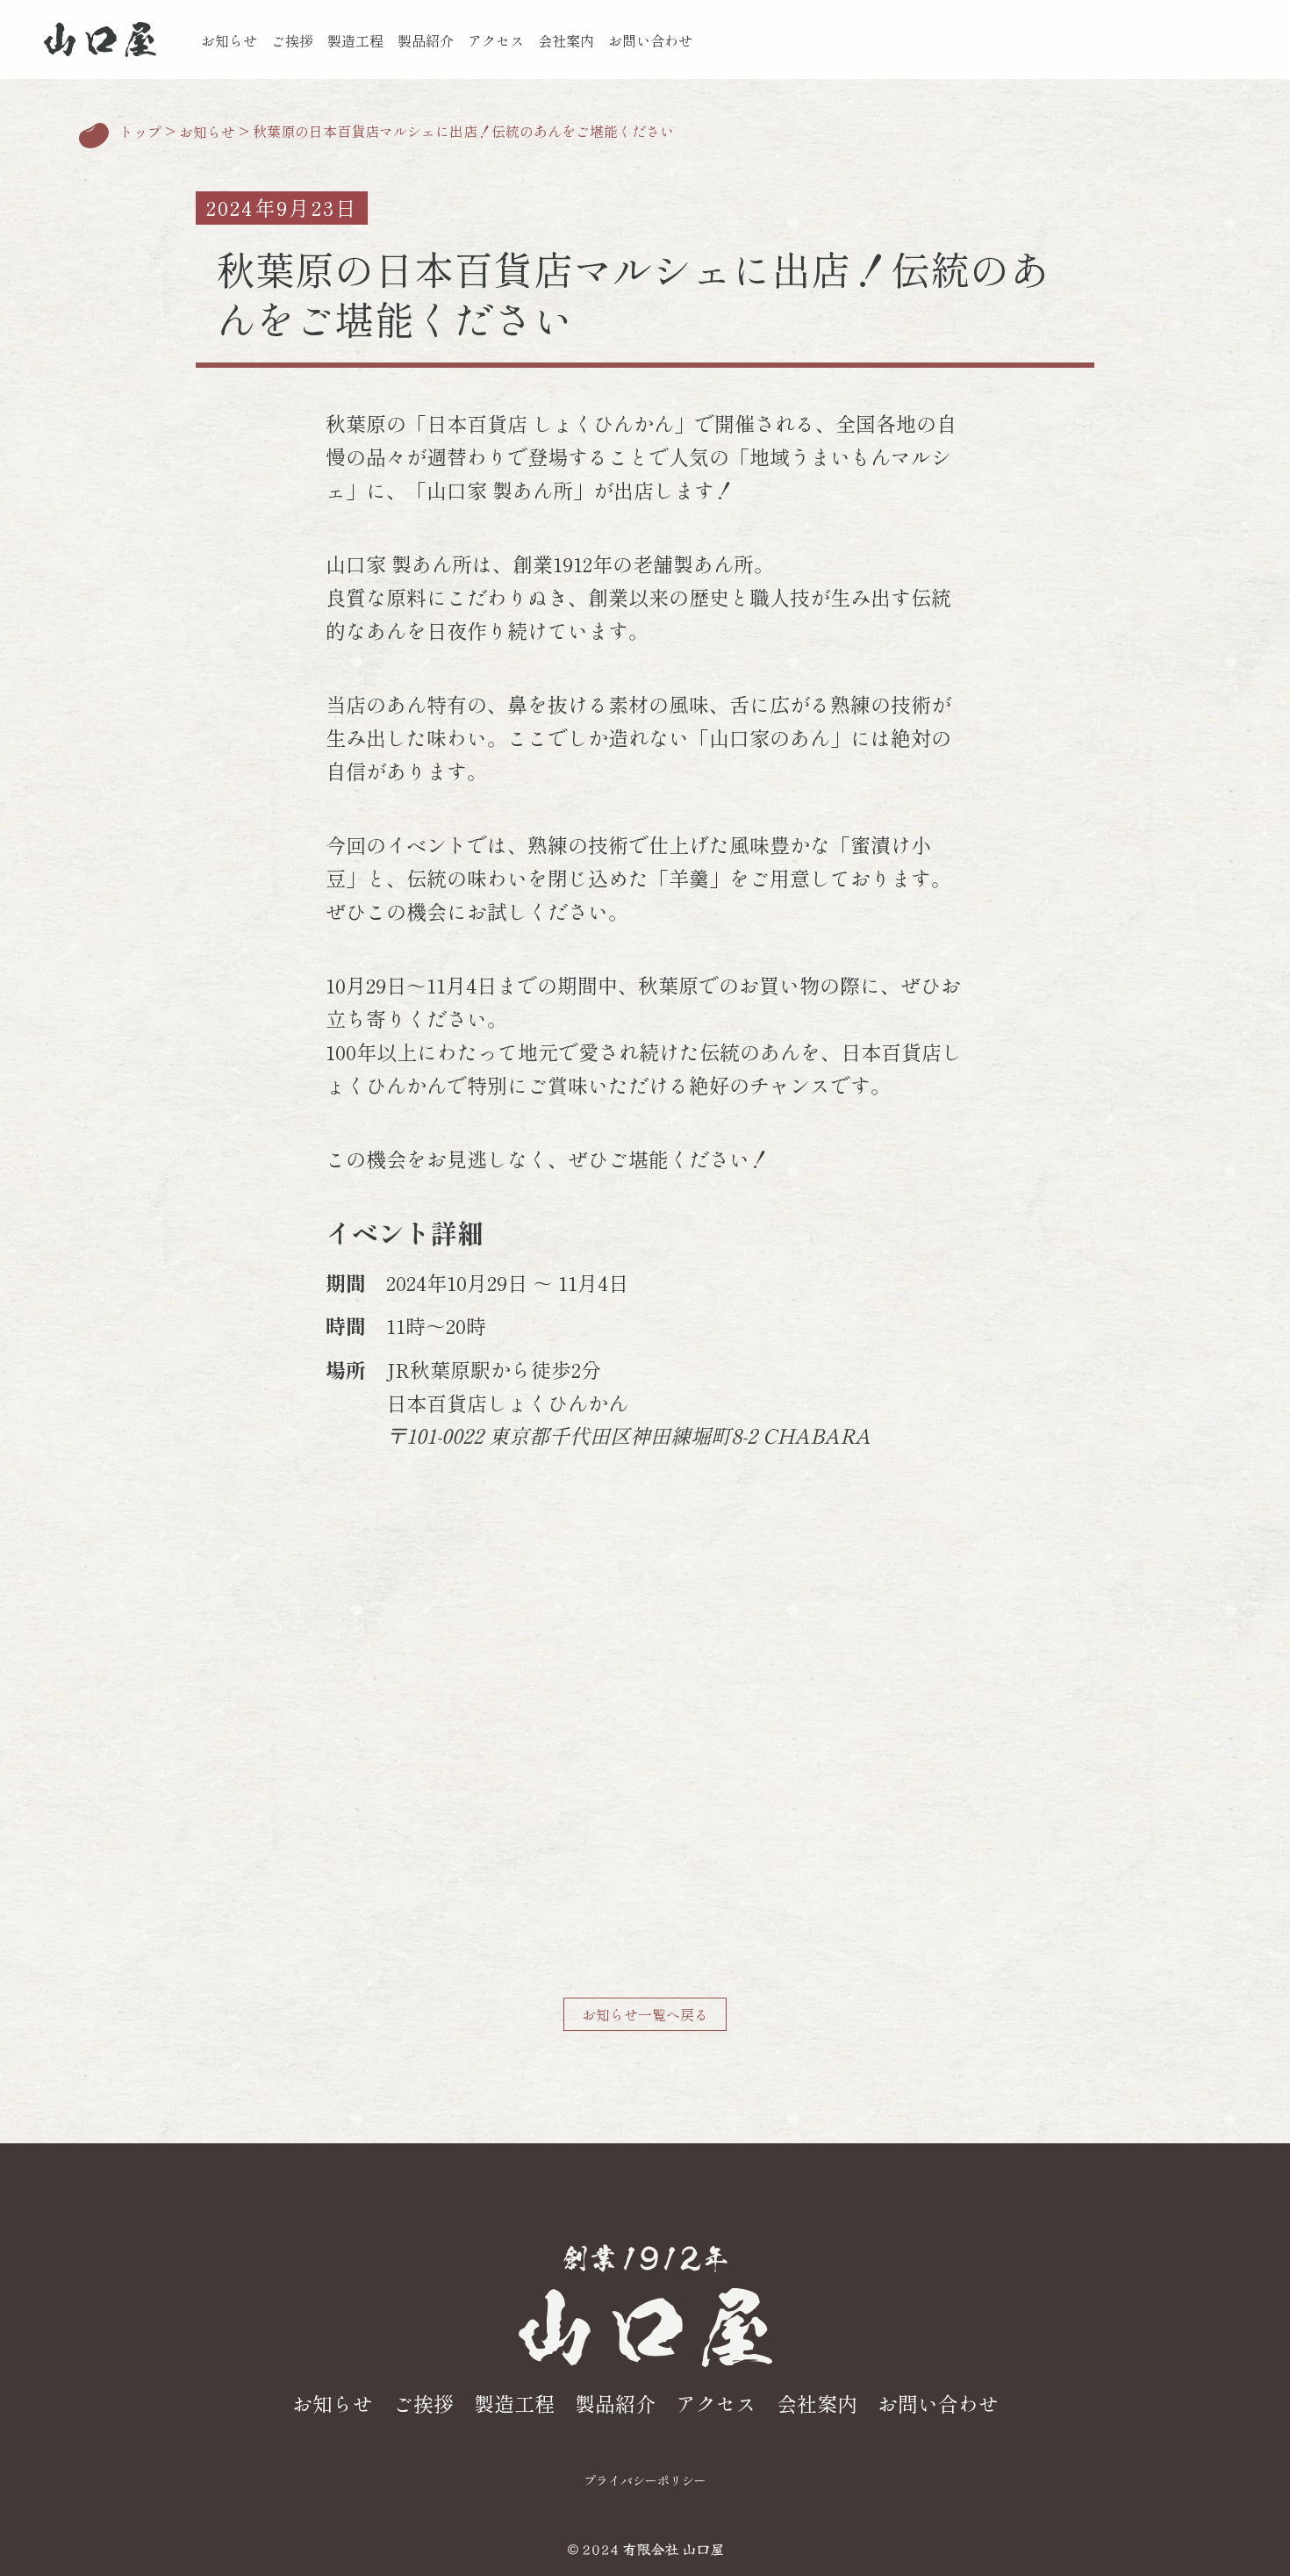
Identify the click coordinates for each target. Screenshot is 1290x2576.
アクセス (496, 40)
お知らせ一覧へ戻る (645, 2014)
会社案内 (566, 40)
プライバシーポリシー (645, 2480)
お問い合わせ (650, 40)
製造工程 (355, 40)
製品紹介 (426, 40)
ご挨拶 (292, 40)
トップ (140, 133)
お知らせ (229, 40)
